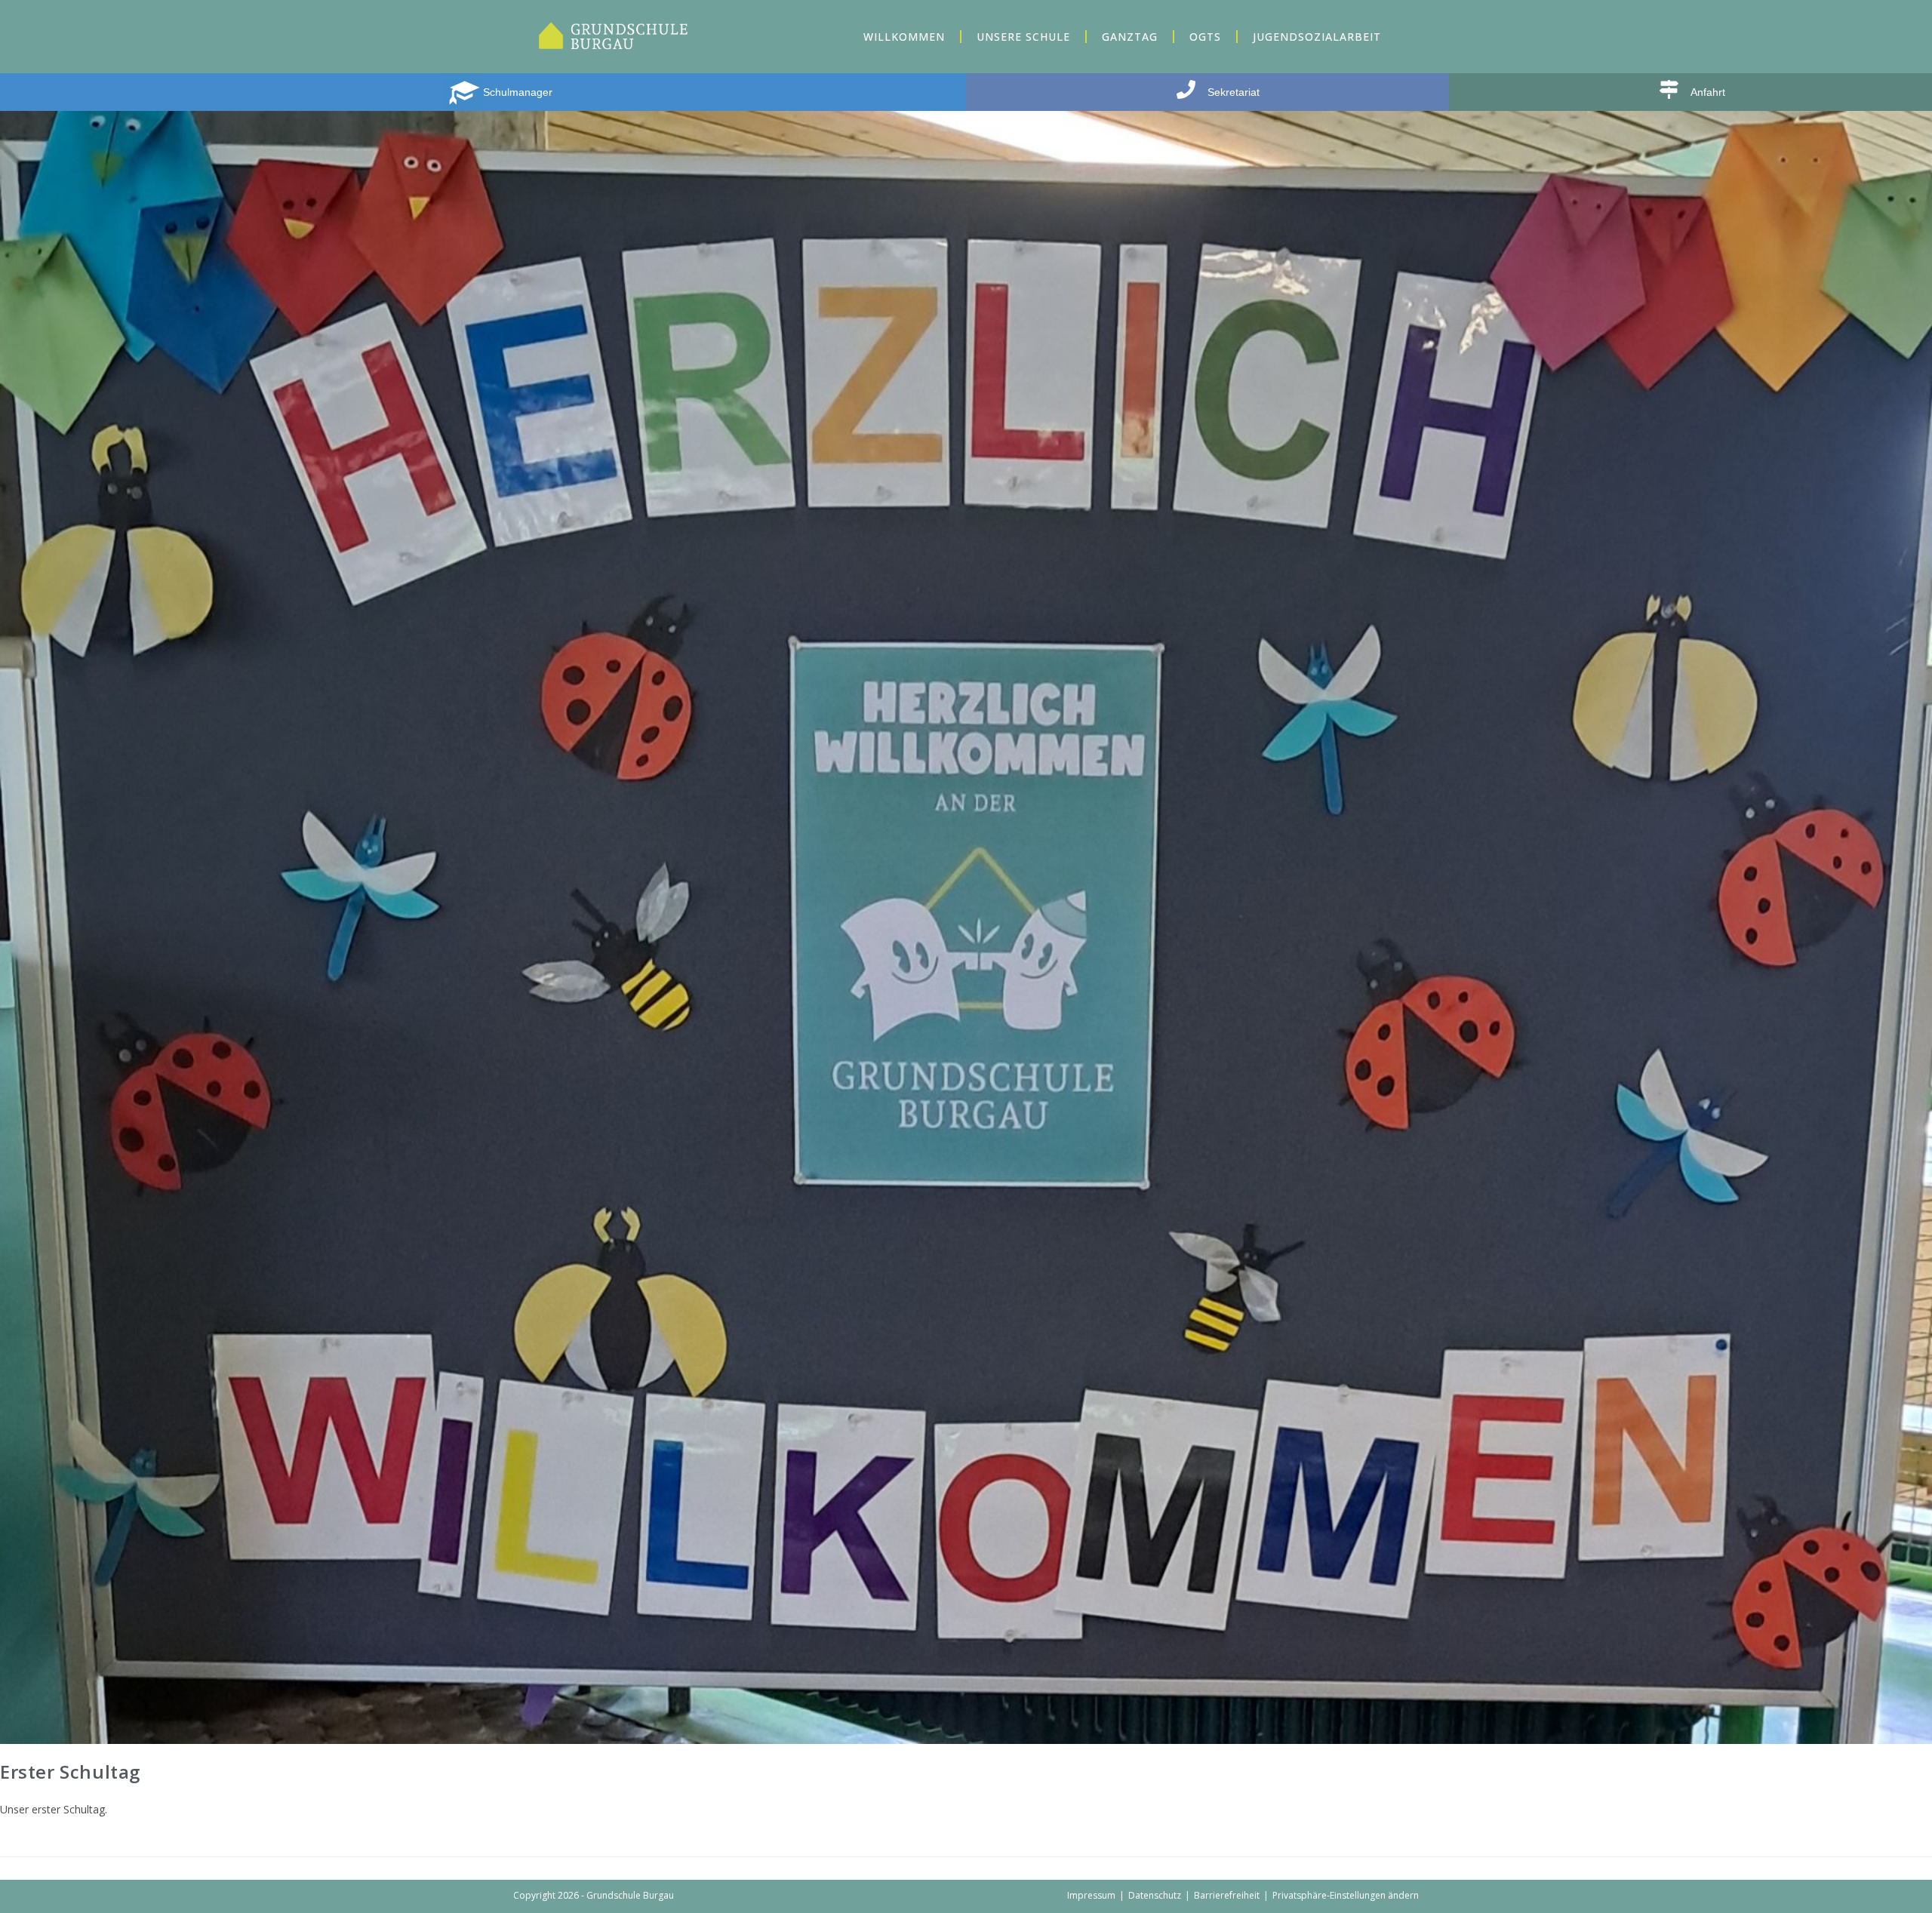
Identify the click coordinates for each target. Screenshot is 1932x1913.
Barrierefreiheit (1227, 1895)
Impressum (1091, 1895)
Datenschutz (1155, 1895)
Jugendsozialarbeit (1317, 37)
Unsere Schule (1023, 37)
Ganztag (1130, 37)
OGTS (1205, 37)
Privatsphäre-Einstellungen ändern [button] (1346, 1895)
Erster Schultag (70, 1772)
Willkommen (904, 37)
